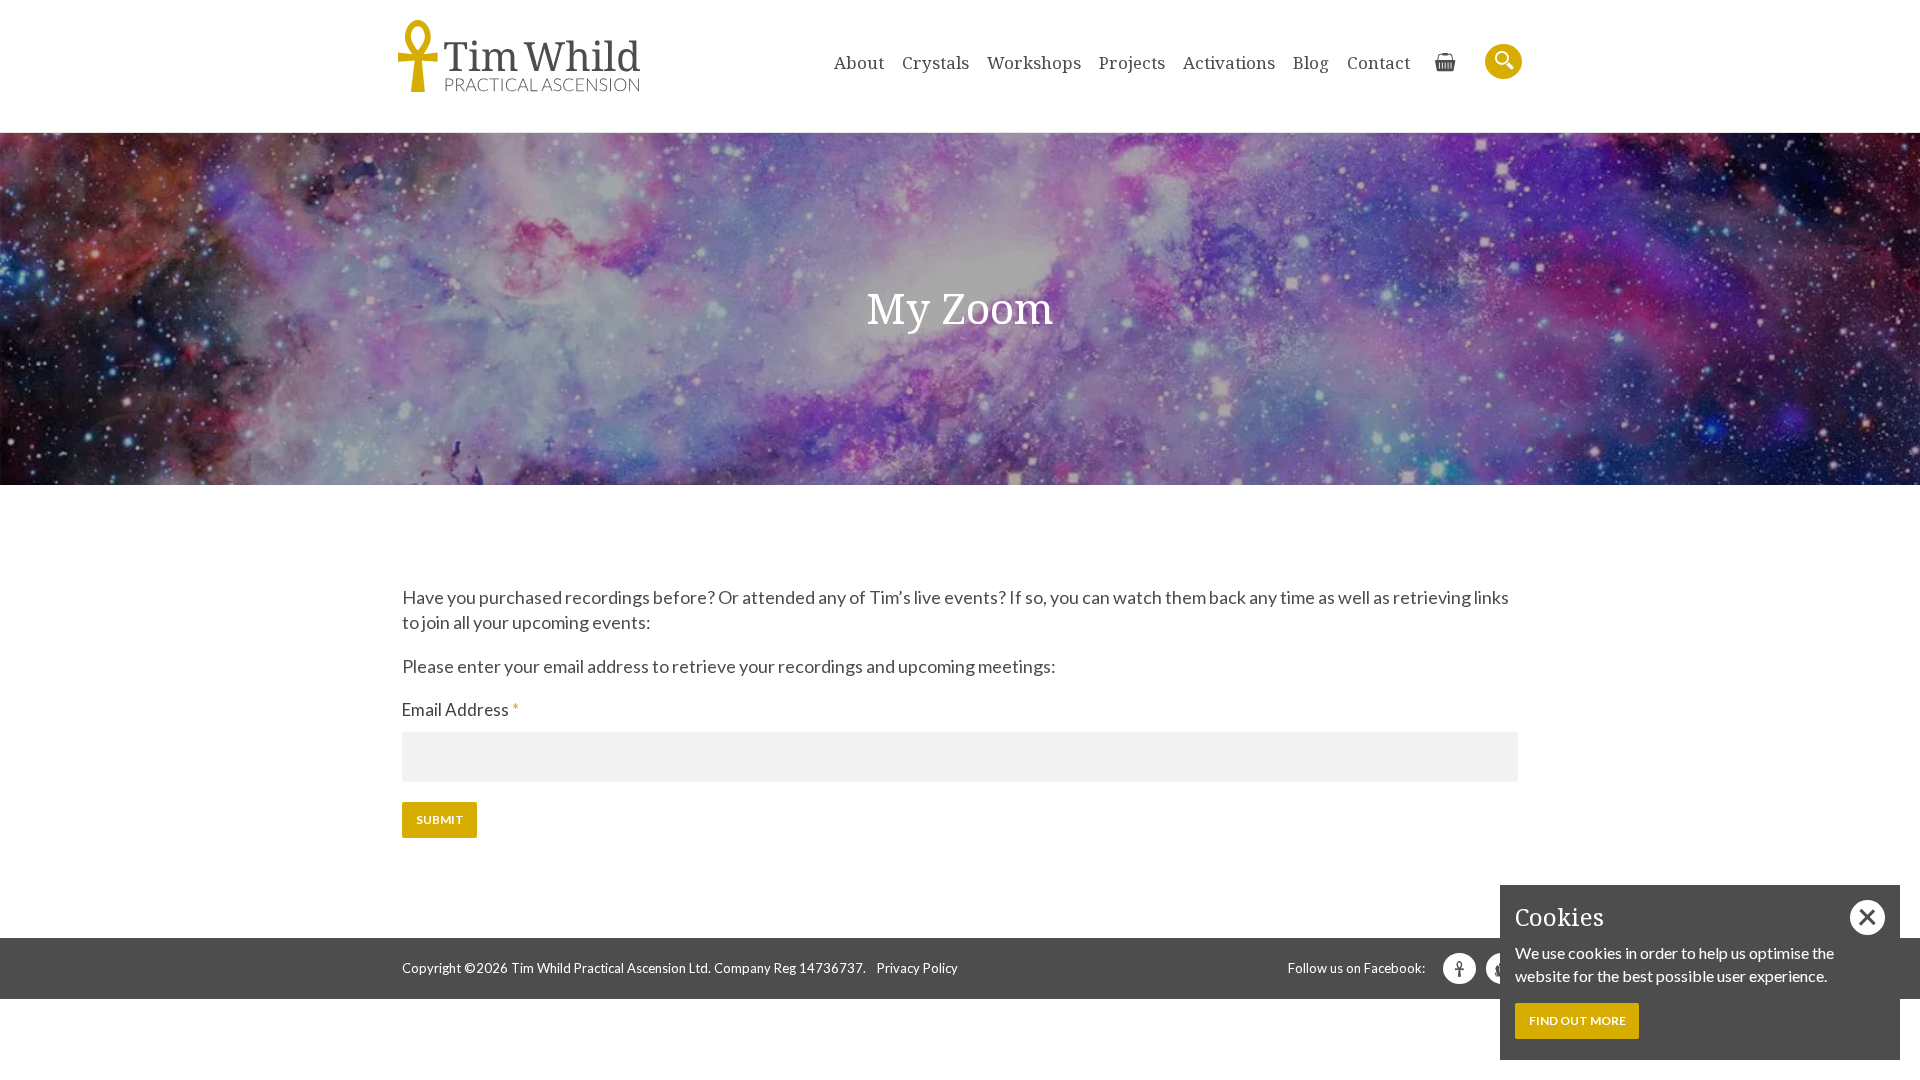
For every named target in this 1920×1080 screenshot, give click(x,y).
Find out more (1577, 1020)
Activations (1229, 62)
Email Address (460, 709)
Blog (1311, 62)
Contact (1378, 62)
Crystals (935, 62)
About (859, 62)
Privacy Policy (917, 968)
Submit (440, 819)
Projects (1132, 62)
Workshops (1034, 62)
